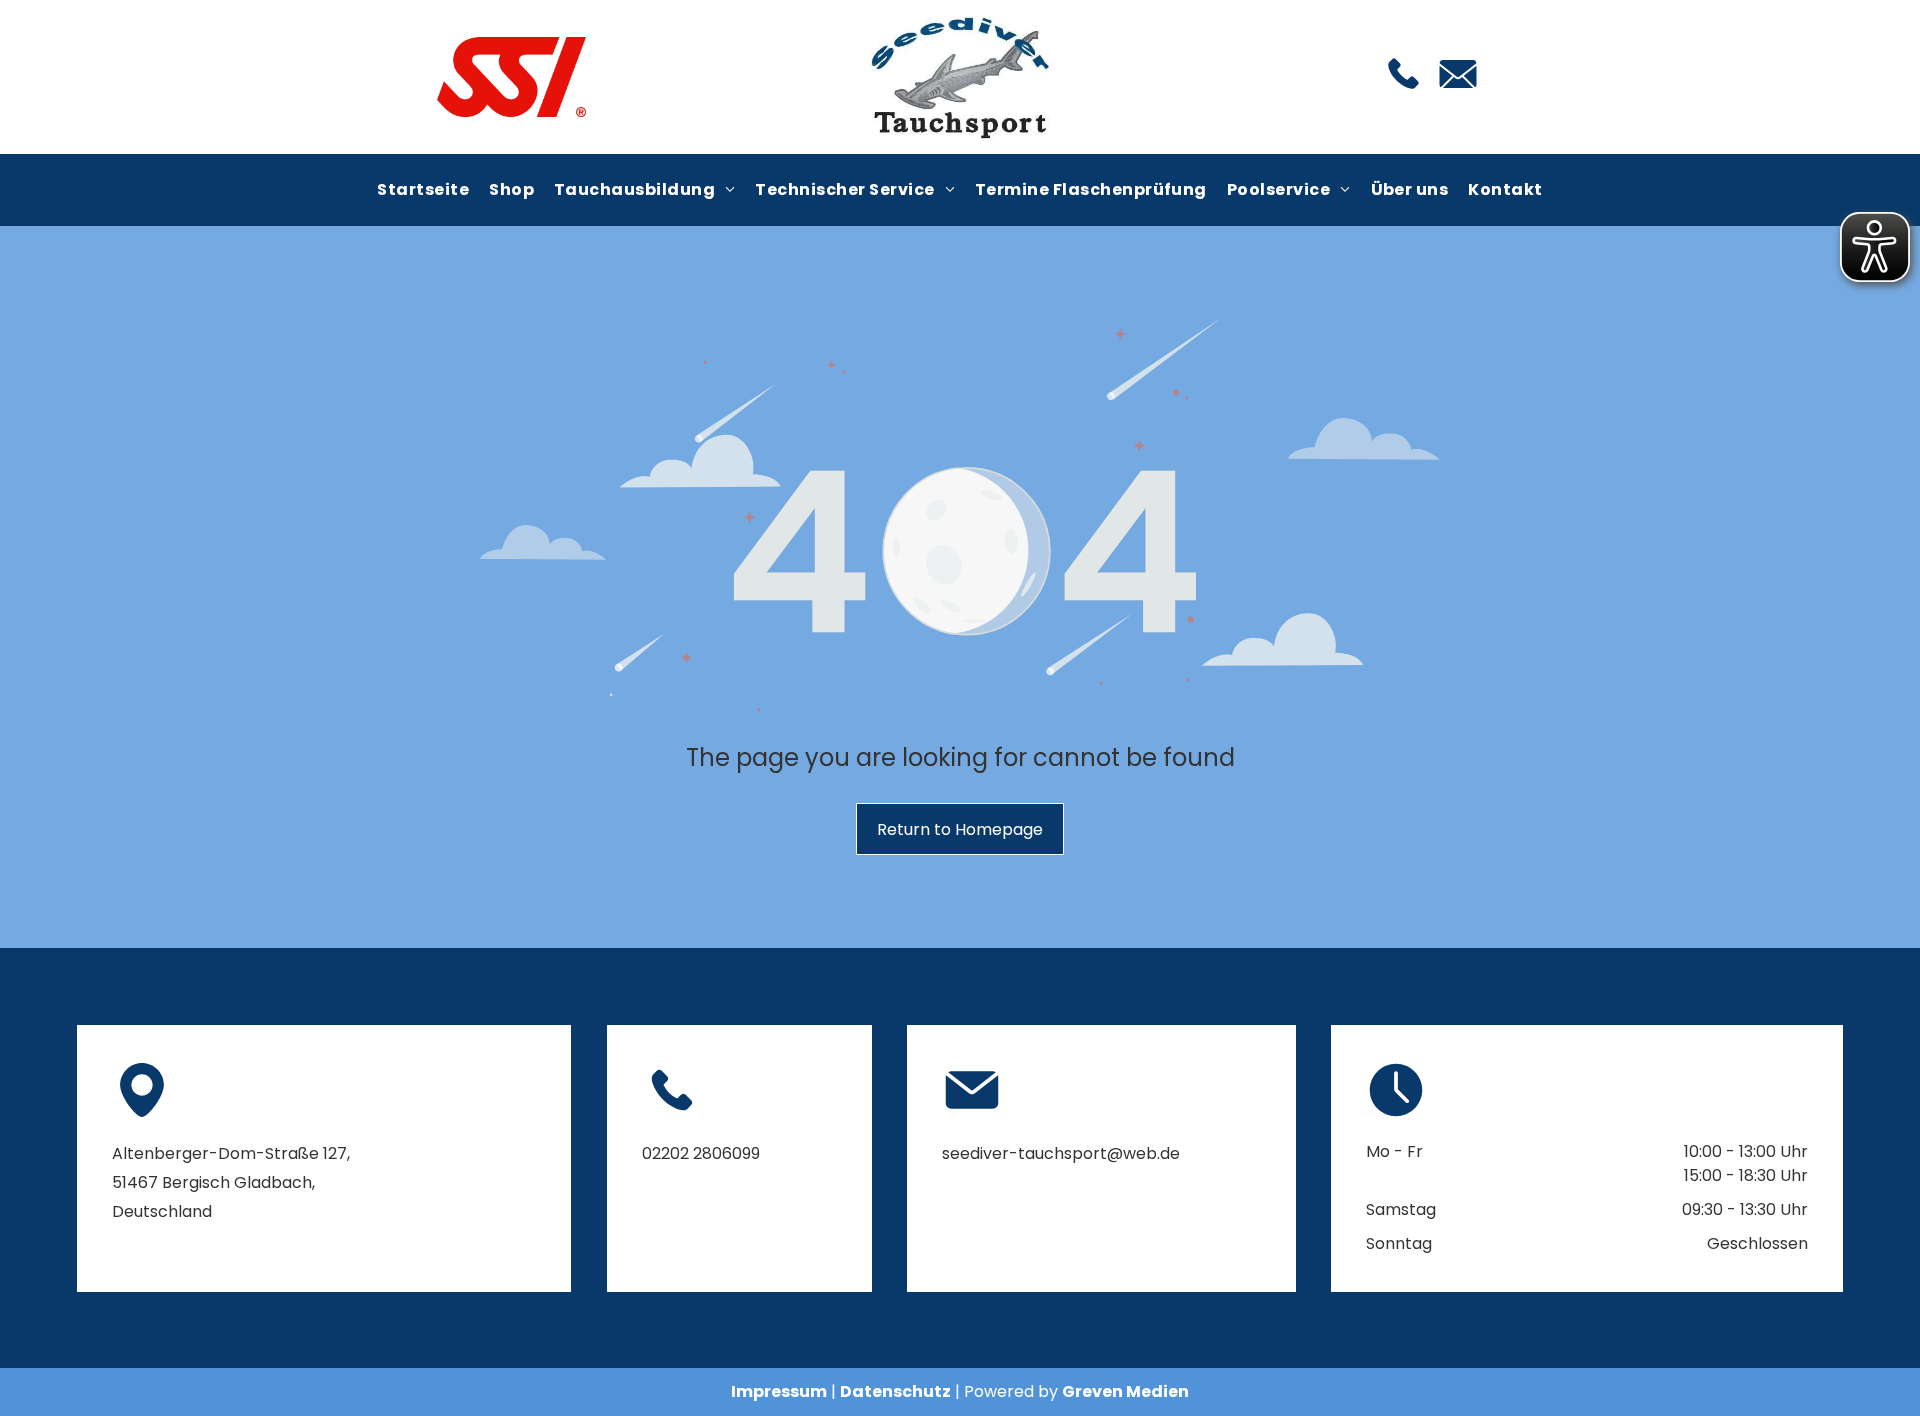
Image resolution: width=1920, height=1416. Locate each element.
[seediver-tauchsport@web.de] (1458, 93)
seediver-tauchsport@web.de (1061, 1153)
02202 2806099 (701, 1153)
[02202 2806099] (1403, 90)
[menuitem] (423, 190)
